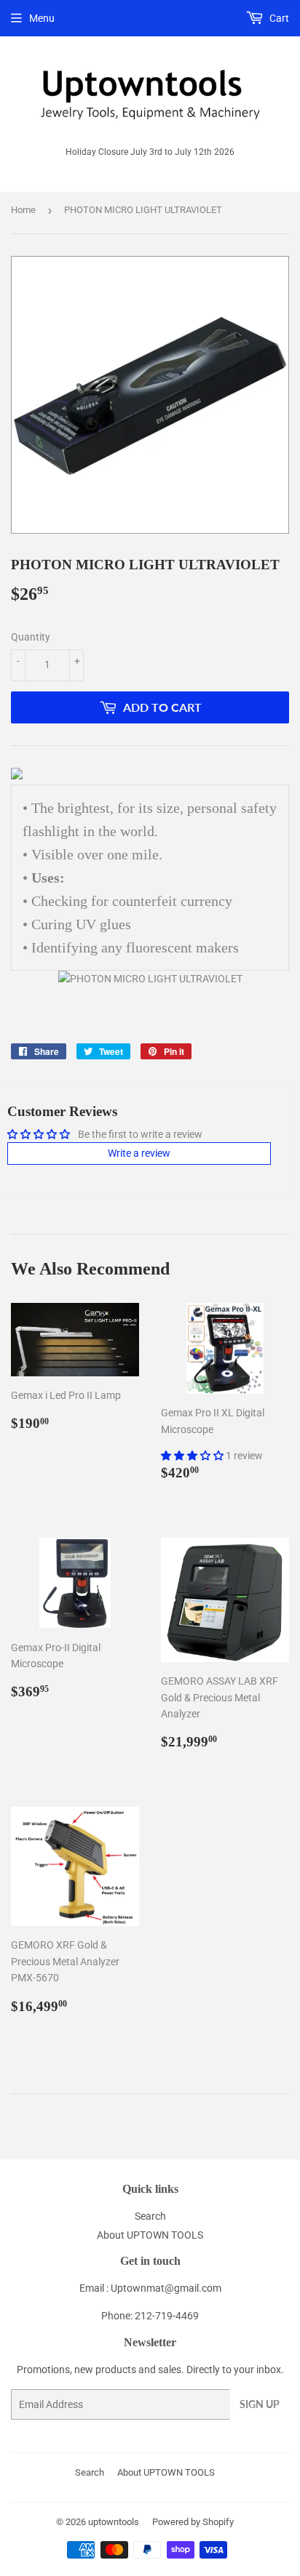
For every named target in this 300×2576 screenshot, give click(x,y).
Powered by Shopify (193, 2522)
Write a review (139, 1153)
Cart (278, 18)
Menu (42, 18)
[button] (193, 1456)
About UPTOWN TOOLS (150, 2235)
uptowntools (114, 2522)
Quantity (31, 637)
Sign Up (260, 2404)
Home (23, 210)
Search (150, 2216)
